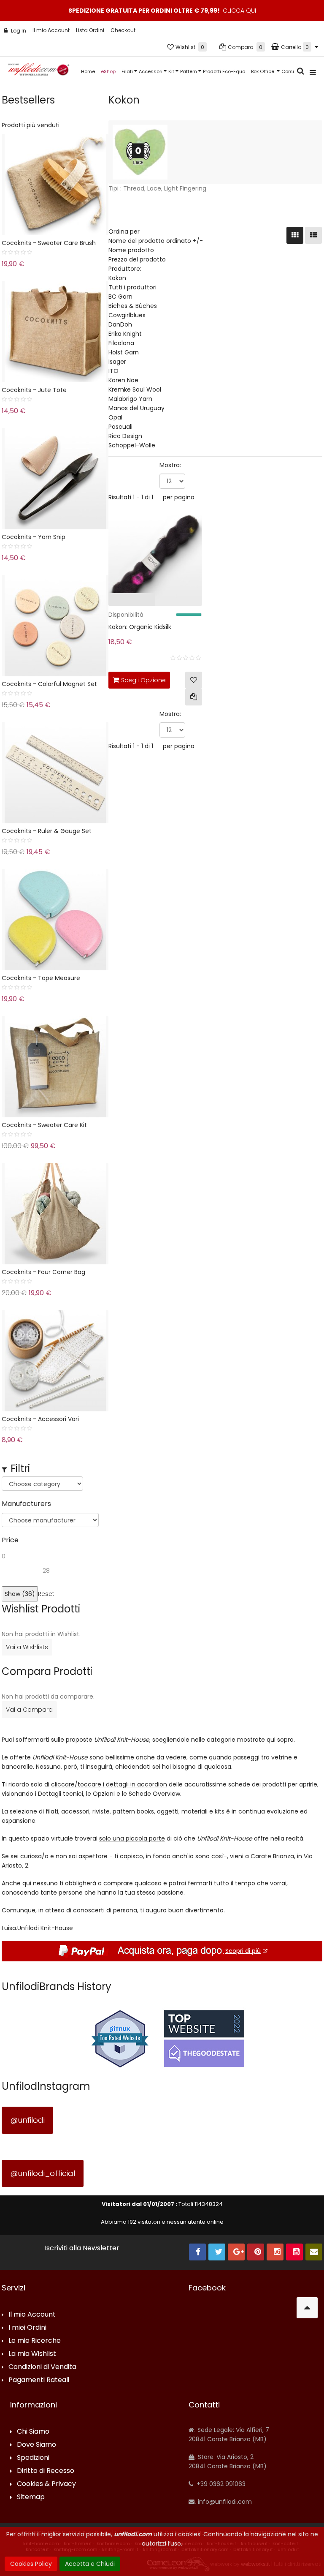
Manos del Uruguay (136, 408)
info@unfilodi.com (224, 2502)
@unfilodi (27, 2120)
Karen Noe (123, 380)
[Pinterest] (256, 2252)
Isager (117, 362)
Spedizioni (33, 2458)
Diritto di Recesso (46, 2471)
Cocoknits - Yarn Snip (34, 537)
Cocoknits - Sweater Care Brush (49, 243)
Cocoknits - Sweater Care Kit (44, 1125)
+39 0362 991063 (220, 2484)
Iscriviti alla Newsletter (82, 2248)
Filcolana (121, 343)
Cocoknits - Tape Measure (41, 978)
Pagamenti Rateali (39, 2380)
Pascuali (120, 427)
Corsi (288, 71)
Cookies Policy (31, 2564)
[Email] (314, 2252)
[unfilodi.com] (39, 72)
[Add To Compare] (194, 697)
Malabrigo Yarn (130, 399)
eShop (108, 71)
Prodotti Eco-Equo (224, 71)
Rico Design (125, 436)
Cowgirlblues (127, 315)
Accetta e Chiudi (90, 2564)
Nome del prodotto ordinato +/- (156, 241)
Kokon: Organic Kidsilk (140, 627)
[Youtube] (294, 2252)
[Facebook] (197, 2252)
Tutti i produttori (132, 287)
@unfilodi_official (43, 2173)
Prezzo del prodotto (137, 259)
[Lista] (313, 235)
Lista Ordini (90, 30)
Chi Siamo (33, 2432)
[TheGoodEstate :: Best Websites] (204, 2038)
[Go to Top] (307, 2308)
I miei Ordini (27, 2328)
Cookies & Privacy (46, 2484)
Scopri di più (243, 1951)
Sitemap (31, 2497)
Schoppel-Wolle (132, 445)
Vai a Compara (29, 1710)
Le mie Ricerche (35, 2341)
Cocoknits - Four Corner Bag (43, 1272)
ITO (113, 371)
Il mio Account (51, 30)
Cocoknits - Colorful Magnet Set (49, 684)
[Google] (236, 2252)
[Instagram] (275, 2252)
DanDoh (120, 324)
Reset (46, 1594)
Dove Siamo (36, 2445)
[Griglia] (295, 235)
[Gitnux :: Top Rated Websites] (120, 2038)
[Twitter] (217, 2252)
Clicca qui (239, 11)
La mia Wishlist (32, 2354)
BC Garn (120, 297)
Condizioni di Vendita (42, 2367)
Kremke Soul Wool (135, 389)
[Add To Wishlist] (194, 680)
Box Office (263, 71)
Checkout (123, 30)
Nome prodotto (131, 250)
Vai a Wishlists (27, 1647)
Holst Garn (124, 352)
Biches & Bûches (133, 306)
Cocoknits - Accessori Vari (40, 1419)
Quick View (90, 601)
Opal (115, 417)
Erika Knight (125, 334)
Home (88, 71)
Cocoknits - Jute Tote (34, 390)
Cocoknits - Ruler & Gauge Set (47, 831)
